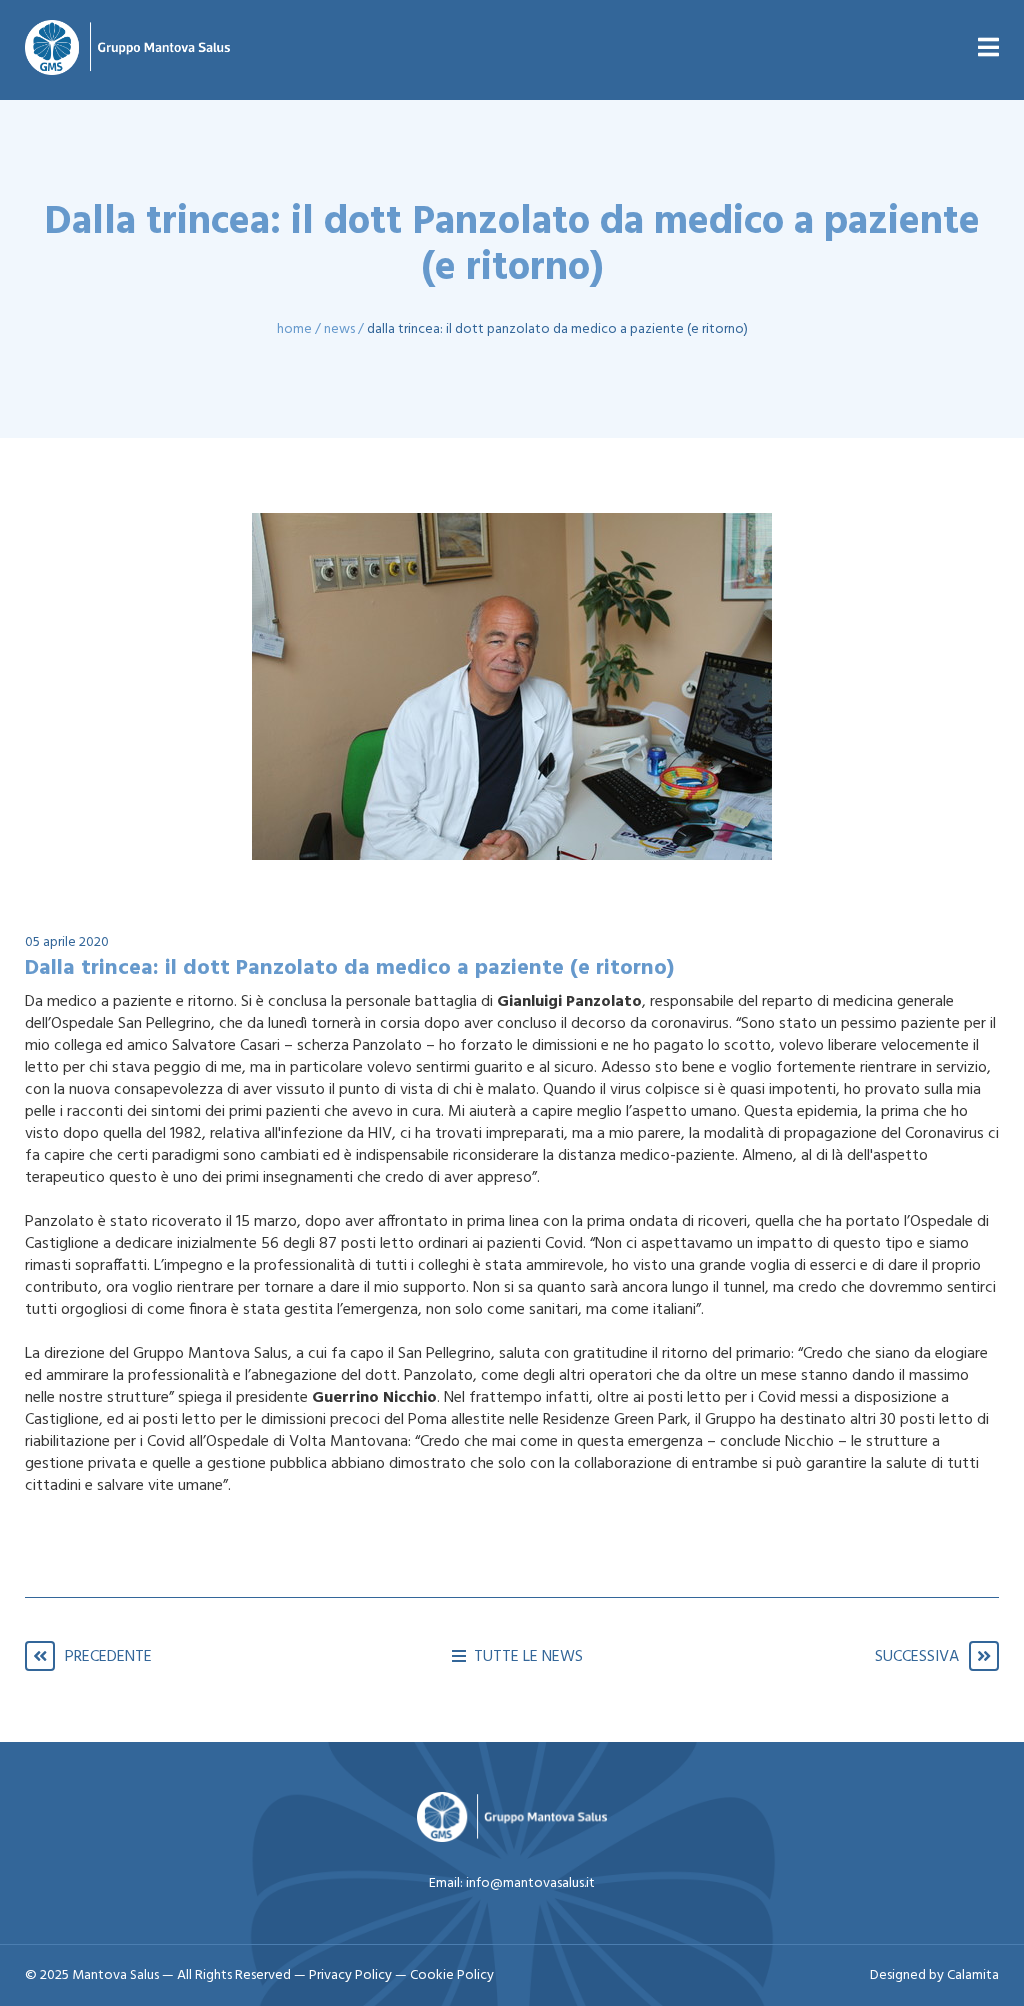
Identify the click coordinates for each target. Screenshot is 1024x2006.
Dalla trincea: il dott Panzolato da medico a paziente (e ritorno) (557, 329)
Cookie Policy (452, 1975)
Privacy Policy (352, 1975)
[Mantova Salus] (127, 50)
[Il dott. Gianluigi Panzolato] (512, 686)
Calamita (973, 1975)
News (339, 329)
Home (294, 329)
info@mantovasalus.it (530, 1883)
